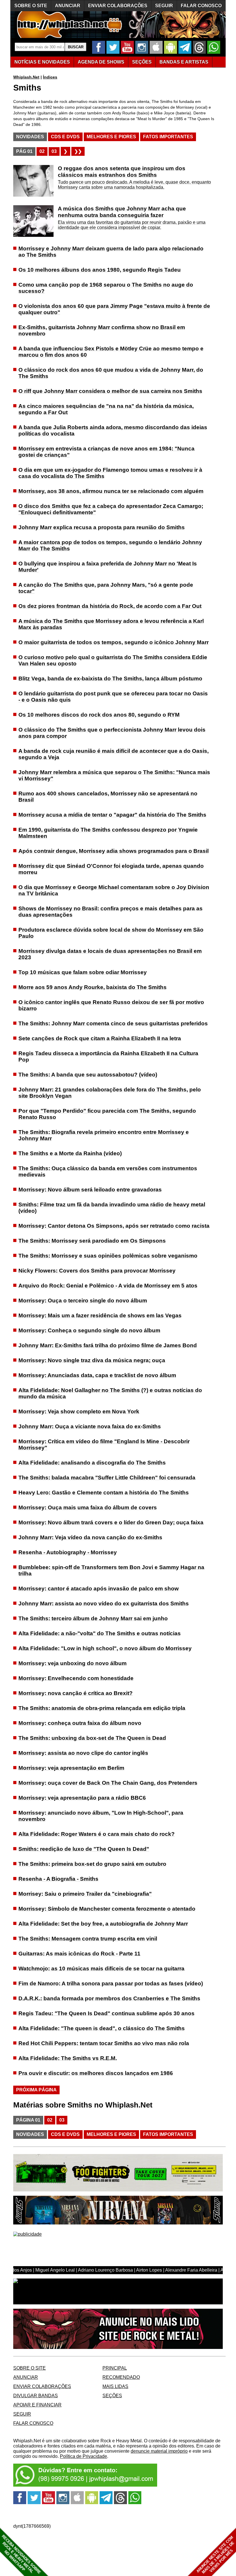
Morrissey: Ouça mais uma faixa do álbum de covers (88, 1507)
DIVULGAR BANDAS (36, 2396)
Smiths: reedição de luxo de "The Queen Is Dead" (84, 1849)
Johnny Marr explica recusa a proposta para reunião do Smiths (102, 527)
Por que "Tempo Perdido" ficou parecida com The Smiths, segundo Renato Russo (107, 1114)
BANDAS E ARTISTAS (184, 62)
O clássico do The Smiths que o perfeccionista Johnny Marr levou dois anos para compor (112, 733)
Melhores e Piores (111, 137)
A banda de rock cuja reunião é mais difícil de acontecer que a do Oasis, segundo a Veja (114, 754)
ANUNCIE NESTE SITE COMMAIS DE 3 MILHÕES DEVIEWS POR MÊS (215, 2555)
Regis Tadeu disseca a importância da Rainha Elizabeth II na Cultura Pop (108, 1056)
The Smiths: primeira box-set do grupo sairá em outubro (92, 1864)
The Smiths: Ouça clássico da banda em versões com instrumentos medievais (108, 1171)
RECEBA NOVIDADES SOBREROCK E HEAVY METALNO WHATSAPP (21, 2554)
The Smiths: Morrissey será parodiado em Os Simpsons (92, 1241)
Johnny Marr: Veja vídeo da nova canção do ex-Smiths (90, 1537)
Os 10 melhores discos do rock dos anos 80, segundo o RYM (99, 715)
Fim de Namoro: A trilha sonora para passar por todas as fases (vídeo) (111, 1983)
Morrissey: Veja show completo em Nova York (79, 1411)
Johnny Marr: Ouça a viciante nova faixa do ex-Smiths (90, 1426)
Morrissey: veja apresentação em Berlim (71, 1768)
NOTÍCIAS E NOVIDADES (42, 62)
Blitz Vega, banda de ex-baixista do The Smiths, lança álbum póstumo (110, 678)
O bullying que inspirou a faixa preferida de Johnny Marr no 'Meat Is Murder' (108, 567)
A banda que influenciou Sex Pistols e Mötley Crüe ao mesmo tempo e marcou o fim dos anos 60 (111, 352)
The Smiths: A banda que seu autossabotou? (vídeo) (88, 1075)
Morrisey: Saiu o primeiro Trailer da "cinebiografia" (85, 1894)
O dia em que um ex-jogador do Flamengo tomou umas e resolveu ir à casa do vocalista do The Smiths (110, 473)
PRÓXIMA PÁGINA (36, 2090)
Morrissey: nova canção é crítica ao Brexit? (76, 1693)
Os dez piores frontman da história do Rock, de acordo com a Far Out (110, 606)
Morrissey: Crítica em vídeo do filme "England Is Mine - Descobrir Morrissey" (104, 1445)
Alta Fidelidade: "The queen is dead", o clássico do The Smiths (102, 2028)
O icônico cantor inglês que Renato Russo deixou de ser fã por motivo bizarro (111, 1005)
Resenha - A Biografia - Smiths (58, 1879)
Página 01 (28, 2120)
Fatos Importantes (168, 137)
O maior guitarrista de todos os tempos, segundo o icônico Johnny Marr (114, 642)
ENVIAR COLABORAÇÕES (118, 6)
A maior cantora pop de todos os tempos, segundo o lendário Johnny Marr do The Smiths (110, 545)
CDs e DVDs (65, 137)
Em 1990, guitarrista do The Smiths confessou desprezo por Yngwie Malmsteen (108, 833)
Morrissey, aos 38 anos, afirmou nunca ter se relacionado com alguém (111, 491)
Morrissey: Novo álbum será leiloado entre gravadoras (90, 1190)
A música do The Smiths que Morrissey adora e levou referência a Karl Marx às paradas (111, 624)
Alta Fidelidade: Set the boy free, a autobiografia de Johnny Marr (103, 1924)
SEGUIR (164, 6)
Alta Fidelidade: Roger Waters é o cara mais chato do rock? (97, 1834)
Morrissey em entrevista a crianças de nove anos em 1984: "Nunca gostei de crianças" (106, 452)
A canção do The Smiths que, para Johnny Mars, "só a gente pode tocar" (106, 588)
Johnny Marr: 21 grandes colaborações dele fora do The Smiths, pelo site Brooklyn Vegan (110, 1093)
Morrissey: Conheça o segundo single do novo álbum (89, 1330)
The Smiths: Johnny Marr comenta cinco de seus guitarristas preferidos (113, 1023)
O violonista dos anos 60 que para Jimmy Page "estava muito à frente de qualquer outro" (114, 309)
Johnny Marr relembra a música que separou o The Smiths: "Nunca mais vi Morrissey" (114, 775)
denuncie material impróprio (159, 2451)
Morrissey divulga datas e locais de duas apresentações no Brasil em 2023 (110, 954)
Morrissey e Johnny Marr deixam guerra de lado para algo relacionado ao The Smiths (111, 252)
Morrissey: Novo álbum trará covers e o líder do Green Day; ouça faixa (111, 1522)
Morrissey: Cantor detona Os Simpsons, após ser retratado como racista (114, 1226)
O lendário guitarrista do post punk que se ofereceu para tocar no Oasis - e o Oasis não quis (113, 697)
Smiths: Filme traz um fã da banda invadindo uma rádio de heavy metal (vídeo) (112, 1208)
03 (54, 151)
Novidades (30, 137)
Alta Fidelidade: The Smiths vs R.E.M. (68, 2058)
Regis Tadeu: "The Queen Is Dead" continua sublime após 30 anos (106, 2013)
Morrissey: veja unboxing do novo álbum (73, 1663)
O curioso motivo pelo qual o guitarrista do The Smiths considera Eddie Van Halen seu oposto (113, 660)
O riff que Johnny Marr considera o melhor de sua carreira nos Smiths (110, 391)
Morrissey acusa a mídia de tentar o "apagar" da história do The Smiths (112, 815)
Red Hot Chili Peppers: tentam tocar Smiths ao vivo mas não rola (104, 2043)
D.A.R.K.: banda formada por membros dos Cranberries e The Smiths (109, 1998)
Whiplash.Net (26, 77)
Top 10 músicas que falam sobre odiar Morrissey (83, 972)
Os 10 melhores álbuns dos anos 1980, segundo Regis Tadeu (100, 270)
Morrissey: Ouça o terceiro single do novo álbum (83, 1301)
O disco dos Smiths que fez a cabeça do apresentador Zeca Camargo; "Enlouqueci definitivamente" (111, 509)
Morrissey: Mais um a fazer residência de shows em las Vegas (100, 1315)
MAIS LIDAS (115, 2386)
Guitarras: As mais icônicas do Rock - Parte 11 (79, 1954)
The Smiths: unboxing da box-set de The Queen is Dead (92, 1738)
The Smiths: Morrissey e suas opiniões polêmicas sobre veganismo (108, 1256)
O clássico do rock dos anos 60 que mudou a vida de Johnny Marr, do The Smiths (111, 373)
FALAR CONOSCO (201, 6)
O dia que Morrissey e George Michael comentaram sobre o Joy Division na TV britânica (114, 890)
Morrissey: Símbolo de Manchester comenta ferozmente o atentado (107, 1909)
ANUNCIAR (68, 6)
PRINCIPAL (115, 2368)
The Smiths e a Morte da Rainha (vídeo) (70, 1153)
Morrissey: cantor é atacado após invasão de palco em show (99, 1589)
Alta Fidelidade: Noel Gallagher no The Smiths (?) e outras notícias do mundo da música (110, 1393)
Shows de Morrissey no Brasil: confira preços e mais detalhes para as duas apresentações (111, 912)
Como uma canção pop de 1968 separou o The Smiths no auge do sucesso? (106, 288)
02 (42, 151)
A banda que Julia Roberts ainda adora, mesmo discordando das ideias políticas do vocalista (113, 430)
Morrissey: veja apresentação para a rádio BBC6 (82, 1798)
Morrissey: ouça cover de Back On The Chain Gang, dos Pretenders (108, 1783)
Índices (50, 77)
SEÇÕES (142, 62)
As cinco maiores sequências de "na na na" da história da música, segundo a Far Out (106, 409)
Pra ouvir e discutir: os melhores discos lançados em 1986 (96, 2073)
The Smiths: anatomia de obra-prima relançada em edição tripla (102, 1708)
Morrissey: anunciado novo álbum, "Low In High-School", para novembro (101, 1816)
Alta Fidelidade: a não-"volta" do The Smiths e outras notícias (100, 1633)
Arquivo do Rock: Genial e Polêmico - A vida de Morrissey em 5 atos (108, 1286)
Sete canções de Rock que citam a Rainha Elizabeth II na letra (100, 1038)
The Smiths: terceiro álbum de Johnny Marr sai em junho (93, 1618)
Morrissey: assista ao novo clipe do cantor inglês (83, 1753)
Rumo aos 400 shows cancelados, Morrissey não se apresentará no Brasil (108, 797)
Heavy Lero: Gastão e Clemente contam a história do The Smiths (104, 1493)
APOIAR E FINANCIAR (37, 2405)
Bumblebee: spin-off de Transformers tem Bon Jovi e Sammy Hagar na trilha (111, 1570)
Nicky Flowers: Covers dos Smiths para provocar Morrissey (97, 1271)
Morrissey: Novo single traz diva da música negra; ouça (92, 1360)
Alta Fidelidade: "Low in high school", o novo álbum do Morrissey (105, 1648)
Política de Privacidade (83, 2456)
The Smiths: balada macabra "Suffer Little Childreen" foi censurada (107, 1478)
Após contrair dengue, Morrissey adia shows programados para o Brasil (114, 851)
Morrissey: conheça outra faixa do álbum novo (80, 1723)
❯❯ (78, 151)
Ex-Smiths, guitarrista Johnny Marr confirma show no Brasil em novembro (102, 330)
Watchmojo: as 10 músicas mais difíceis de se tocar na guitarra (101, 1969)
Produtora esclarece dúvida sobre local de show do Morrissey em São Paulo (111, 933)
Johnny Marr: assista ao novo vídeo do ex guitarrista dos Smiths (104, 1603)
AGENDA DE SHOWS (101, 62)
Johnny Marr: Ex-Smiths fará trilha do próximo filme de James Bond (108, 1345)
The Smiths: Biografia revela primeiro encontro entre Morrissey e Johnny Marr (104, 1135)
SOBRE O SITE (31, 6)
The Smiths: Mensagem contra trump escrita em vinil (88, 1939)
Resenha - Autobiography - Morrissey (68, 1552)
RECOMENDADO (121, 2377)
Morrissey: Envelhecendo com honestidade (76, 1678)
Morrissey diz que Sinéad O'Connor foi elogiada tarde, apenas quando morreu (111, 869)
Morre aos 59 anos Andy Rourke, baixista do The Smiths (93, 987)
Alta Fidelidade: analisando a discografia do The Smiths (92, 1463)
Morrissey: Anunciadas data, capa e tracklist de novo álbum (97, 1375)
